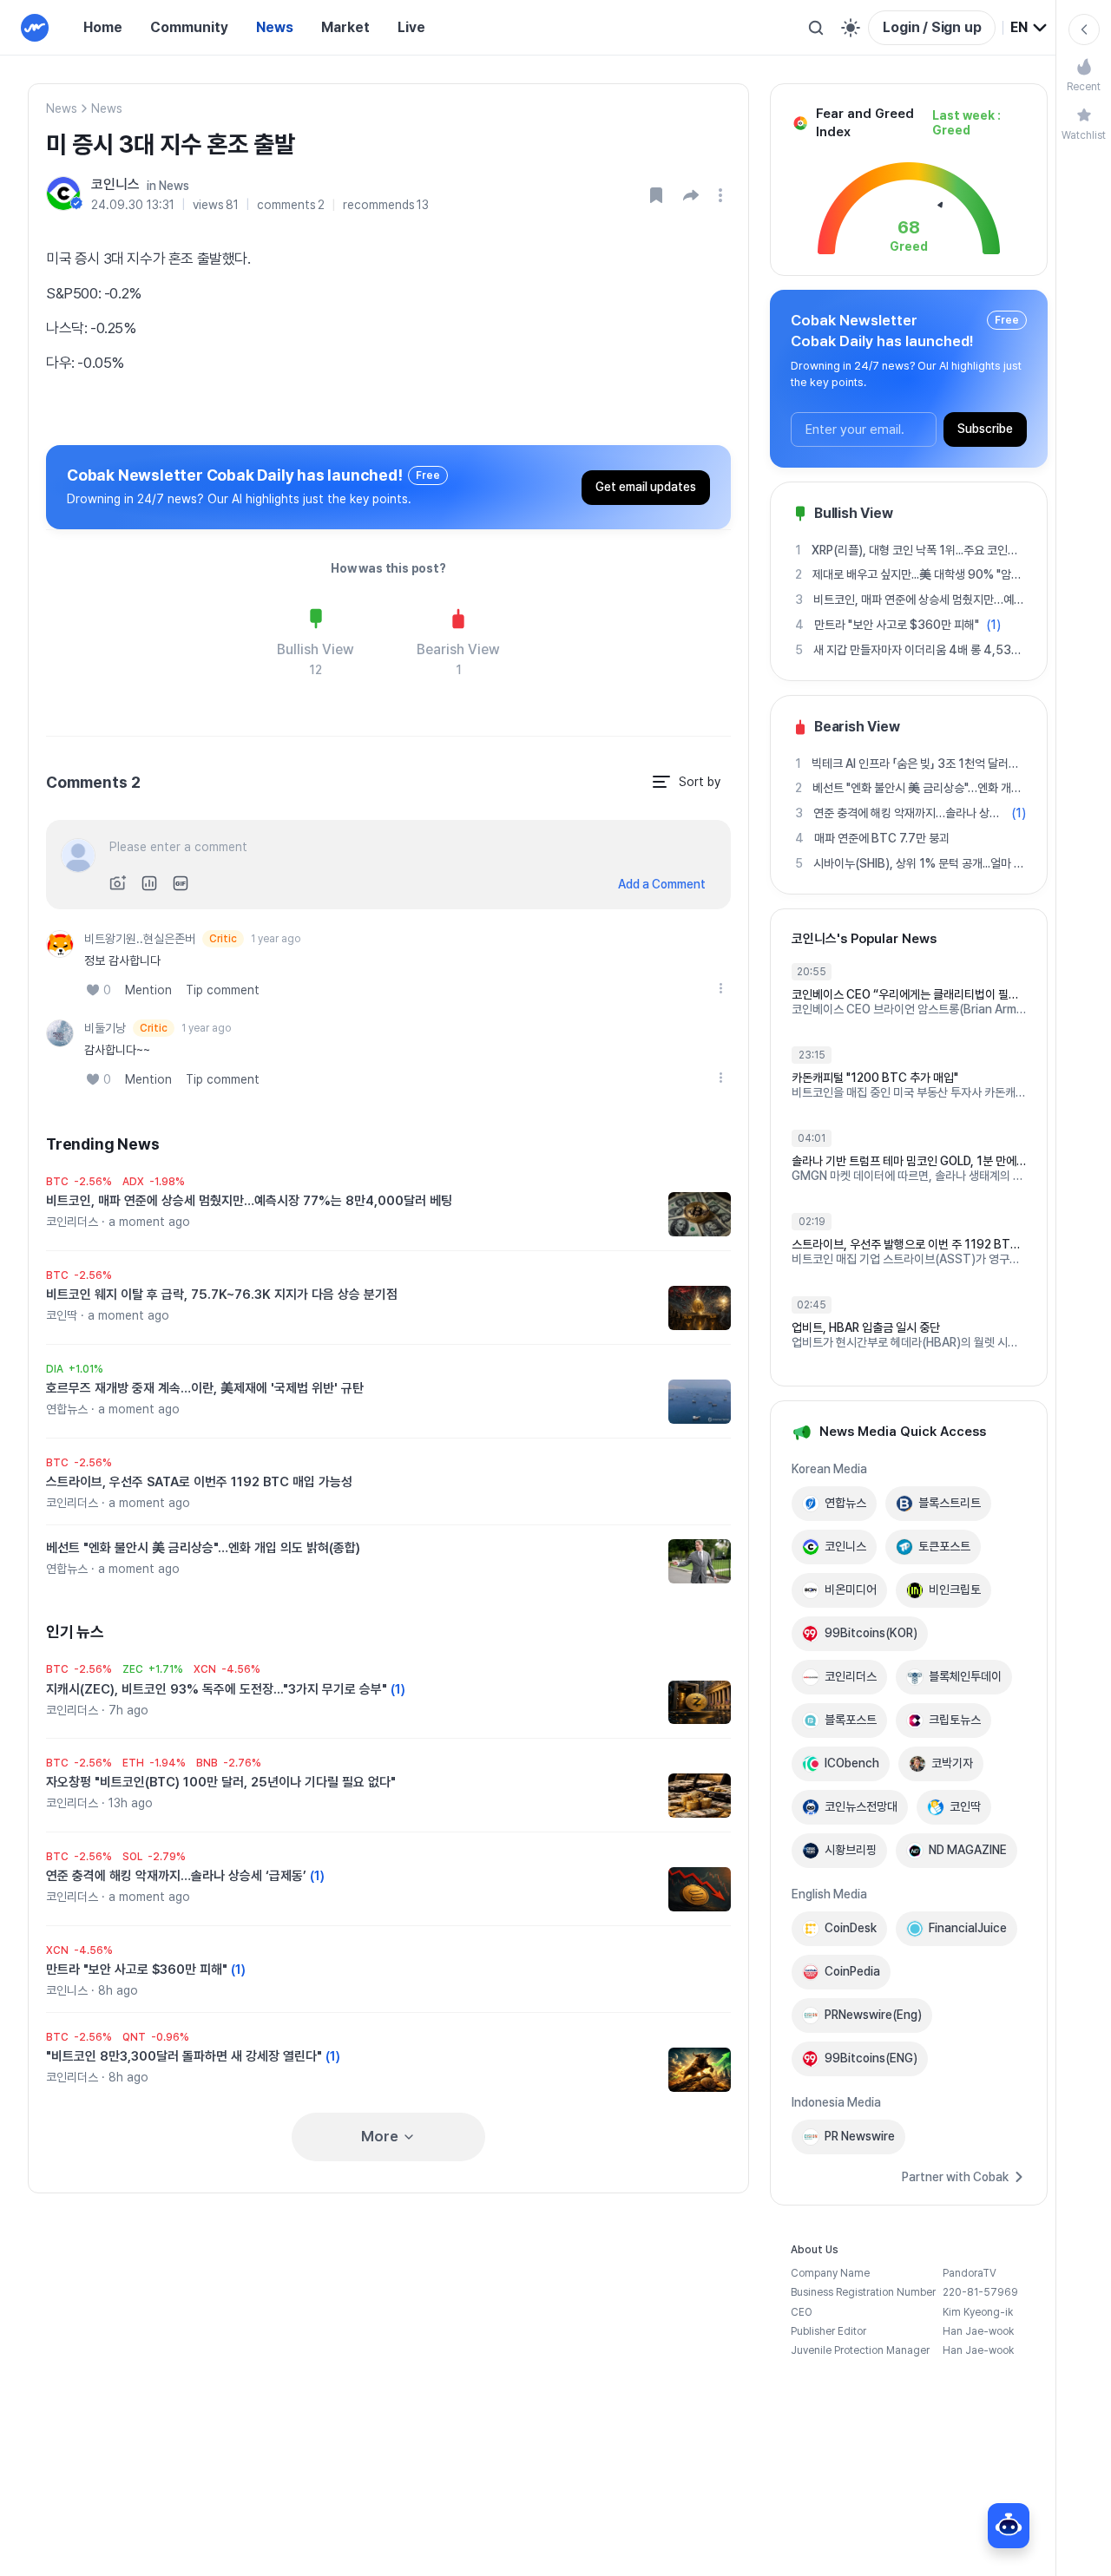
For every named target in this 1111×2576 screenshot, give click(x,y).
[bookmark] (656, 195)
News (275, 27)
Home (103, 27)
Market (345, 27)
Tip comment (223, 990)
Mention (148, 990)
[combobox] (1029, 28)
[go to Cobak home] (35, 28)
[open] (723, 195)
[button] (691, 195)
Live (411, 27)
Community (189, 27)
